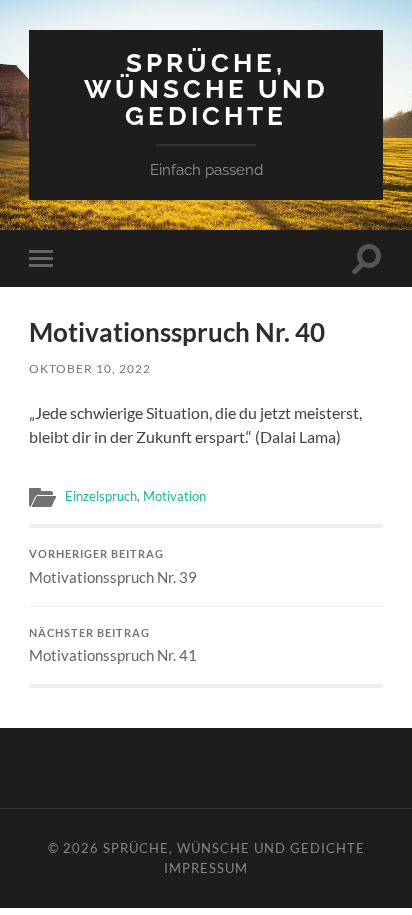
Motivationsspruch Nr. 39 (113, 567)
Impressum (206, 868)
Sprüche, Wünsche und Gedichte (206, 89)
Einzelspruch (101, 496)
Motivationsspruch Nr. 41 (113, 646)
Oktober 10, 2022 (90, 368)
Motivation (174, 496)
